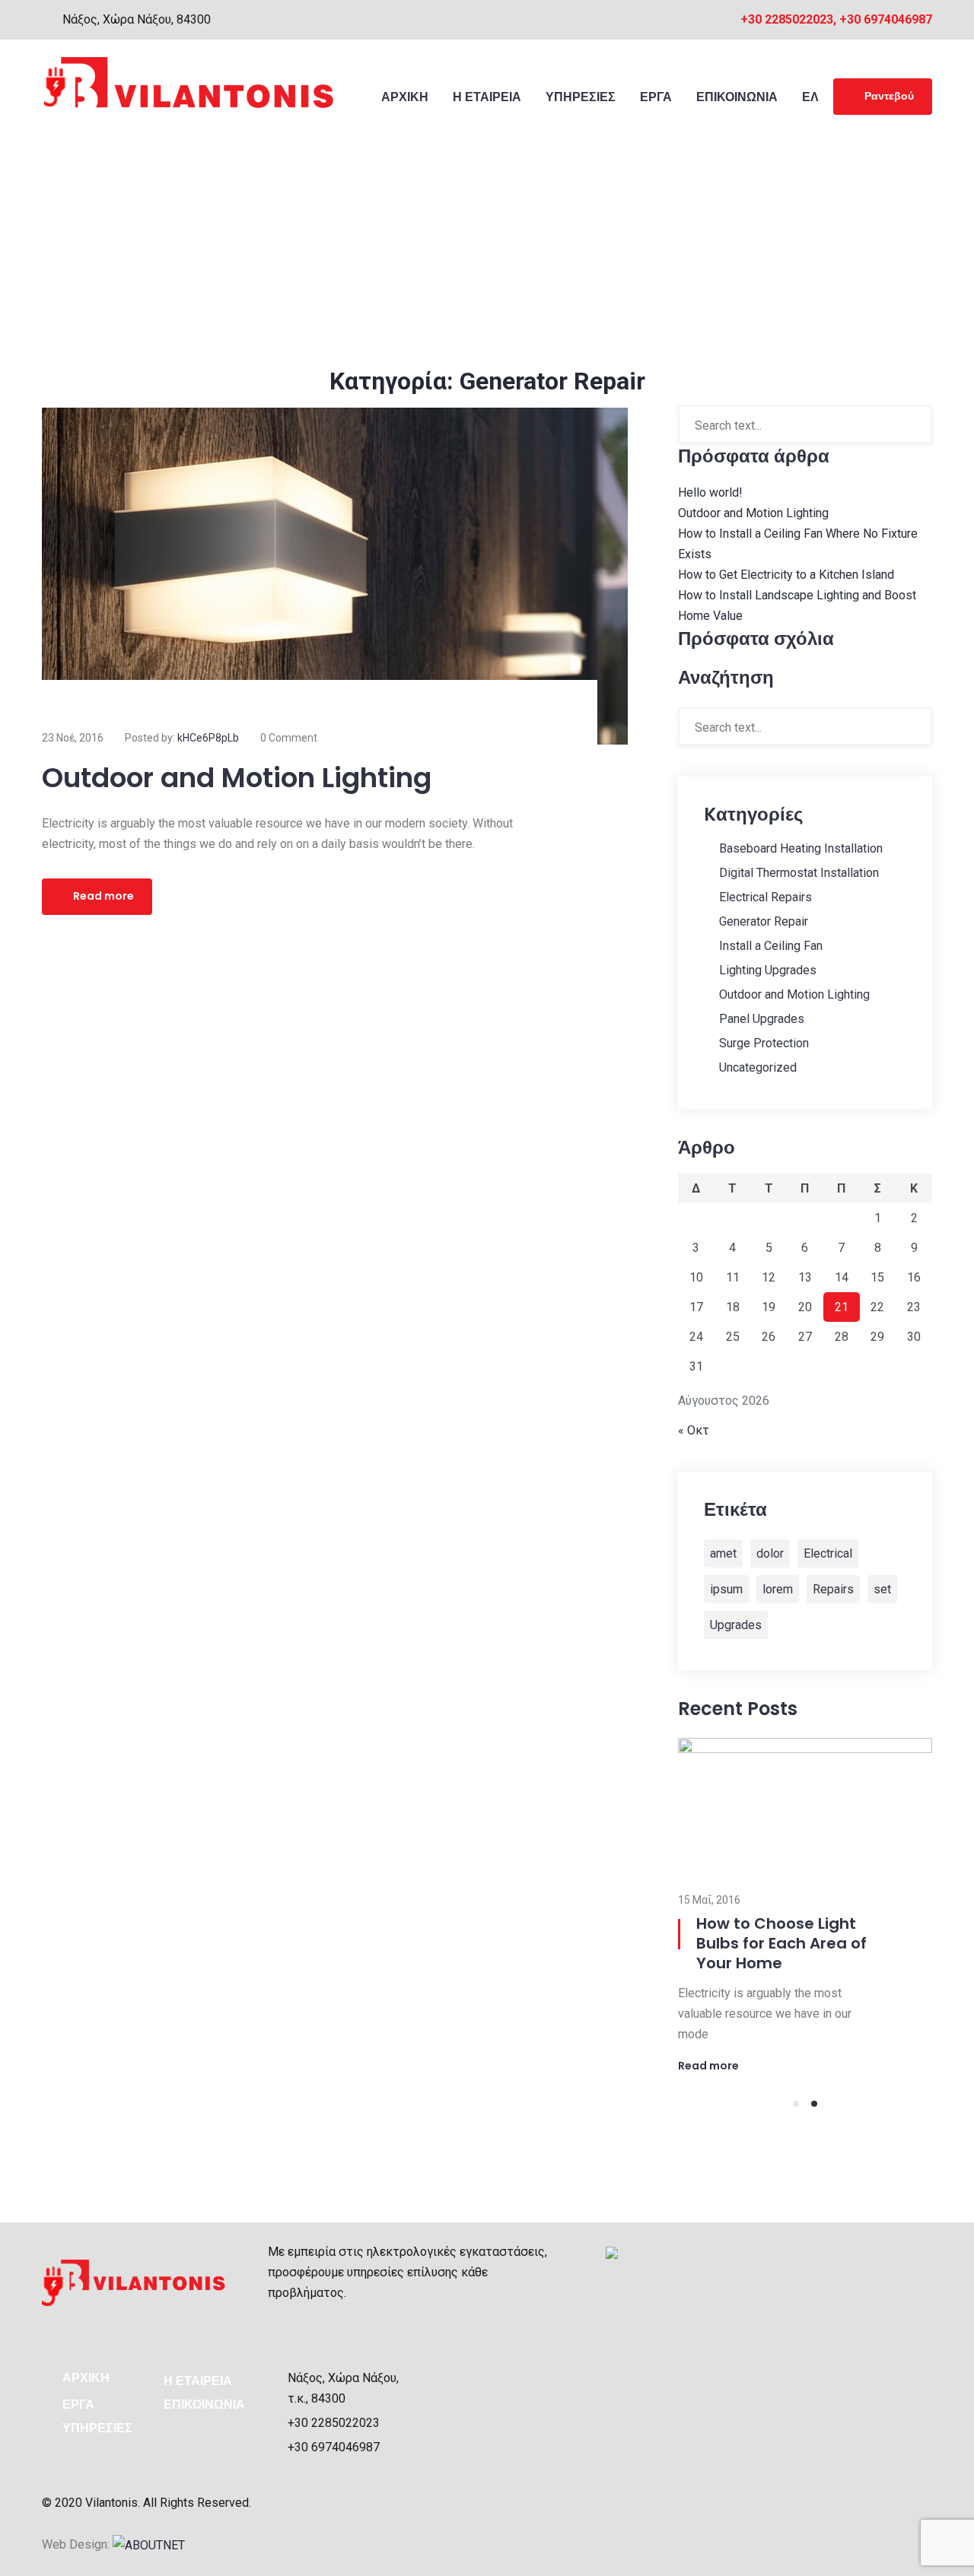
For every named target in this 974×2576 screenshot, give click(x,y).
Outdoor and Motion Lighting (237, 778)
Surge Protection (764, 1043)
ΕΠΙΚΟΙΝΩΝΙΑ (204, 2404)
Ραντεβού (889, 96)
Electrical (828, 1553)
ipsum (726, 1589)
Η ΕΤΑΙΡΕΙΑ (198, 2381)
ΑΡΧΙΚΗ (86, 2378)
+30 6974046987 (334, 2447)
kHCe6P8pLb (208, 738)
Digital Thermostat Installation (799, 873)
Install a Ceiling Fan (771, 946)
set (882, 1589)
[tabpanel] (805, 1905)
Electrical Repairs (766, 897)
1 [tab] (796, 2104)
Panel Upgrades (762, 1019)
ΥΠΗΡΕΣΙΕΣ (97, 2428)
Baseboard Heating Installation (801, 848)
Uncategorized (758, 1067)
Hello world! (710, 492)
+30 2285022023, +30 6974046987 (836, 19)
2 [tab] (814, 2104)
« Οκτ (694, 1430)
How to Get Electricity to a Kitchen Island (786, 575)
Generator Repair (764, 921)
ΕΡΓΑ (78, 2404)
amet (723, 1553)
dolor (770, 1553)
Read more (103, 896)
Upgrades (736, 1625)
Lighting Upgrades (768, 970)
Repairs (833, 1589)
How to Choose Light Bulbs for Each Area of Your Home (781, 1943)
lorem (778, 1589)
